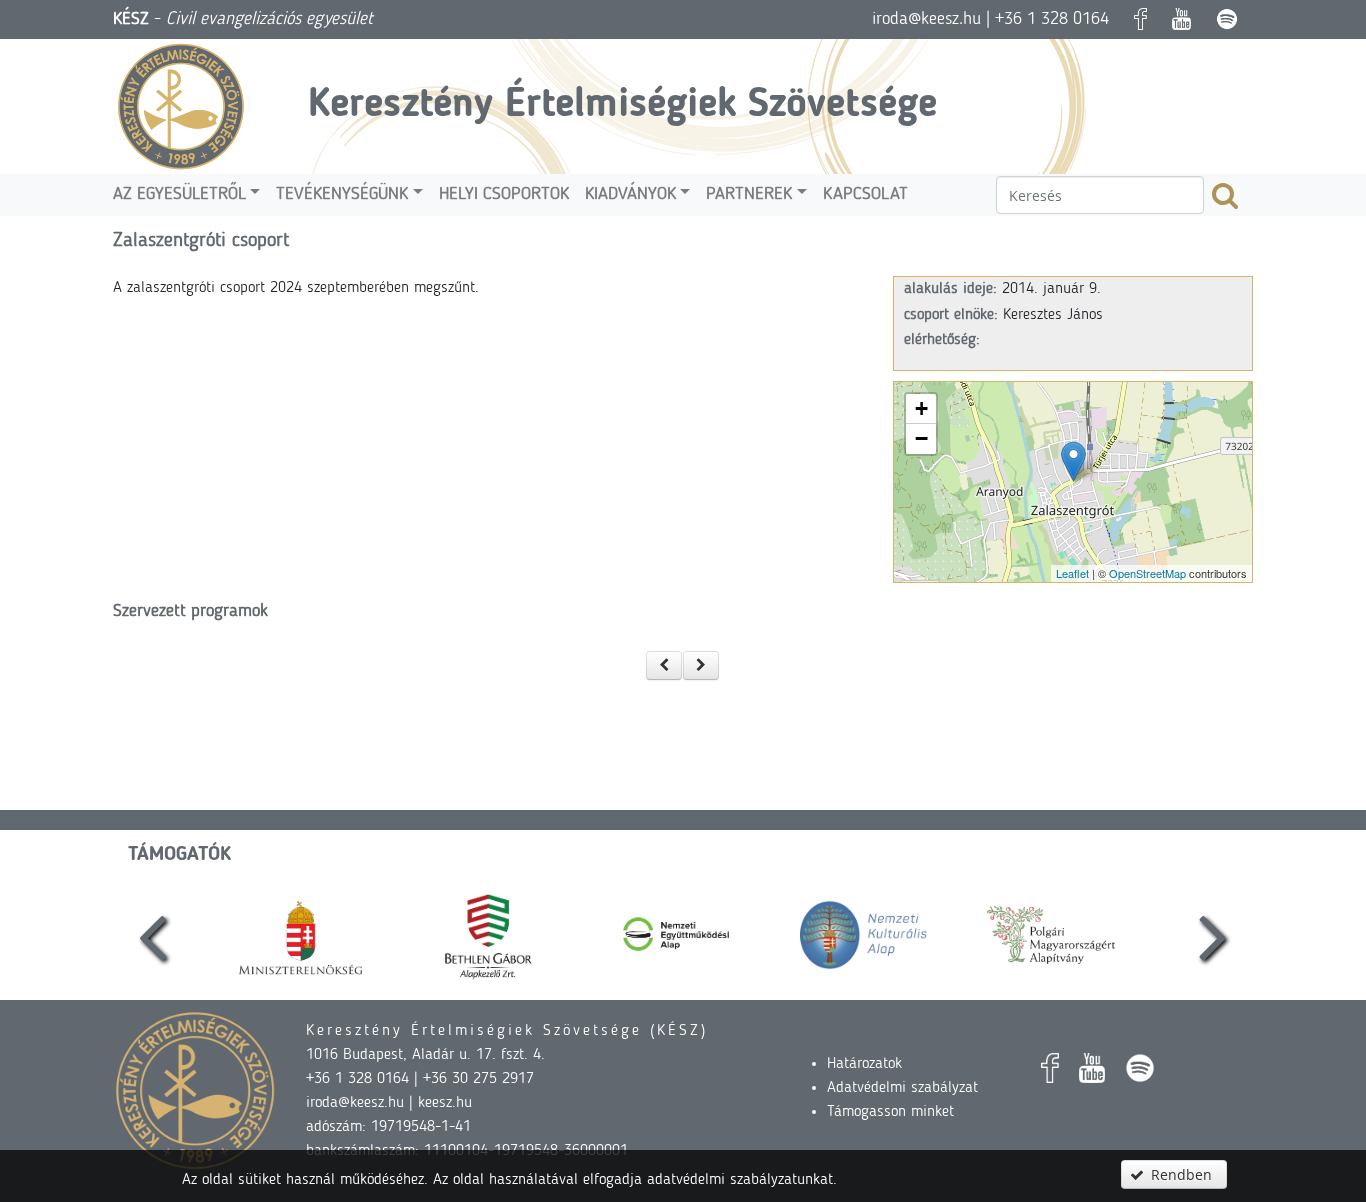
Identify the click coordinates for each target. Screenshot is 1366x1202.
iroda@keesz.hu (926, 19)
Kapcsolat (865, 194)
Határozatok (864, 1064)
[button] (664, 665)
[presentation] (153, 935)
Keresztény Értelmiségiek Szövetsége (622, 106)
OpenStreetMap (1147, 573)
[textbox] (1100, 195)
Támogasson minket (890, 1112)
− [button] (921, 438)
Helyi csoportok (504, 194)
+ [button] (921, 408)
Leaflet (1072, 573)
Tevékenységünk (342, 194)
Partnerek (749, 194)
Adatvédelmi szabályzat (902, 1088)
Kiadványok (630, 194)
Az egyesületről (179, 194)
